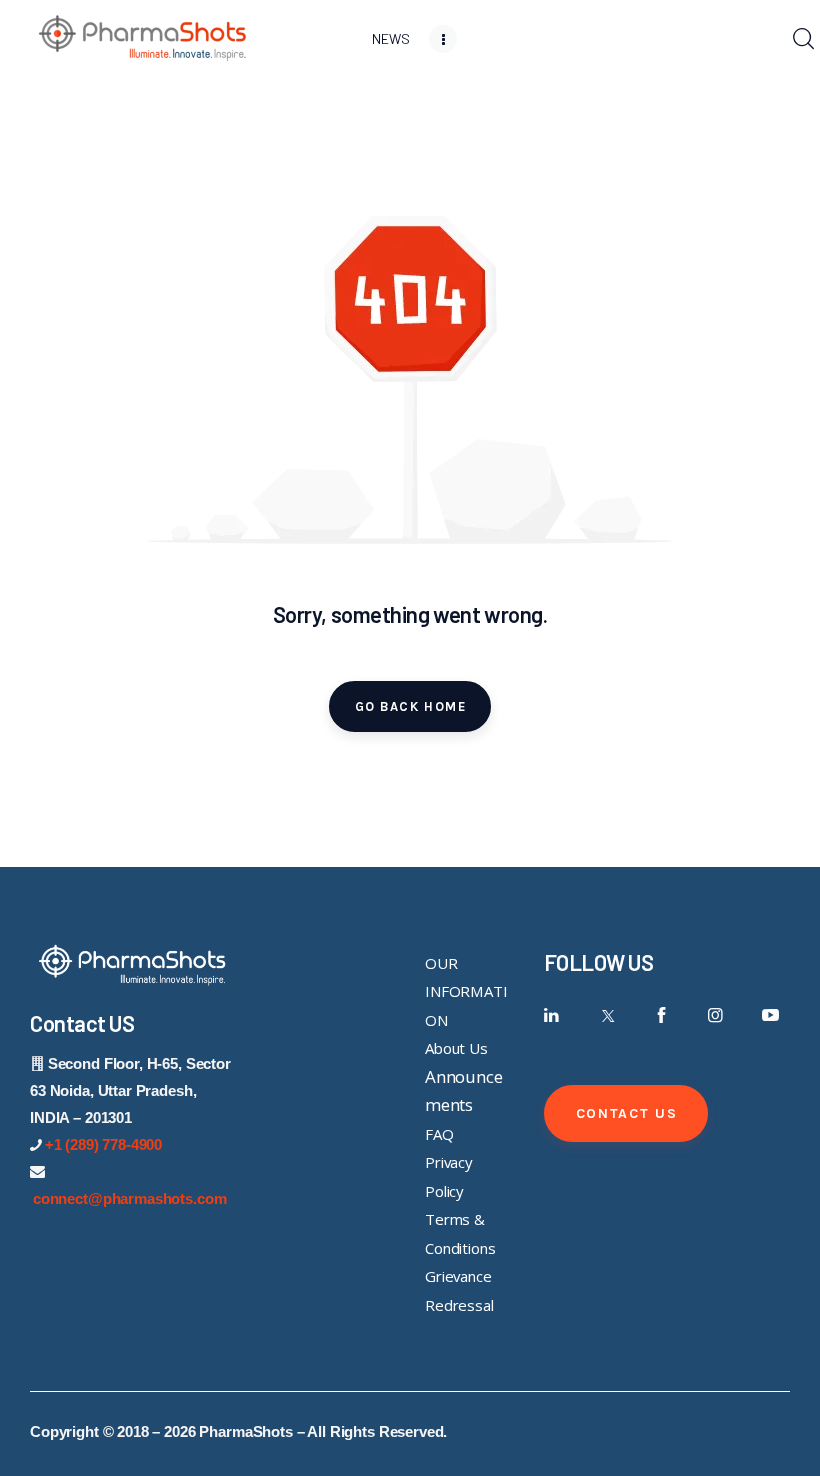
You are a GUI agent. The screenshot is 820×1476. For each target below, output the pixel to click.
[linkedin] (552, 1015)
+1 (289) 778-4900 (103, 1144)
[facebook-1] (661, 1015)
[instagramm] (715, 1015)
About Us (456, 1048)
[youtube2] (770, 1015)
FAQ (439, 1134)
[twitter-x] (606, 1015)
